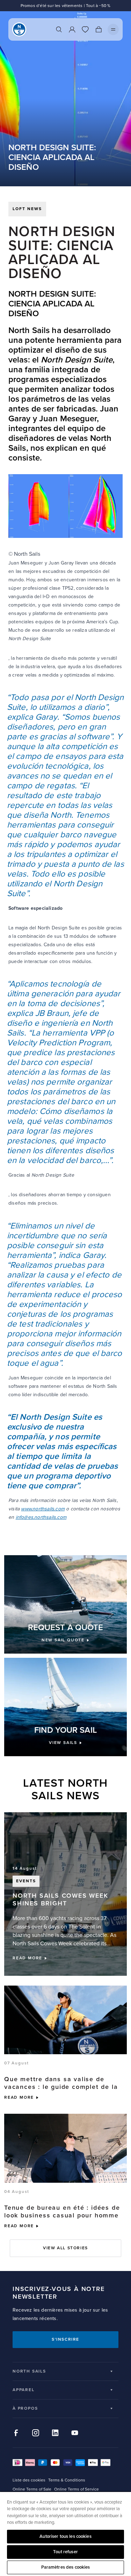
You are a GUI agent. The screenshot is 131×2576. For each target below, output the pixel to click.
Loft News (27, 209)
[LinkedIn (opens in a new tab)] (55, 2433)
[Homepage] (19, 29)
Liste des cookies (29, 2480)
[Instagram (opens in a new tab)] (36, 2433)
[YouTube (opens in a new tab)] (75, 2433)
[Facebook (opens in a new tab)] (16, 2433)
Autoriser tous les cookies (65, 2536)
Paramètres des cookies (66, 2567)
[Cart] (99, 29)
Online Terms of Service (77, 2489)
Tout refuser (65, 2552)
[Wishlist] (85, 29)
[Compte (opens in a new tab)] (72, 29)
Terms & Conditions (67, 2480)
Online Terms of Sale (32, 2489)
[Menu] (113, 29)
